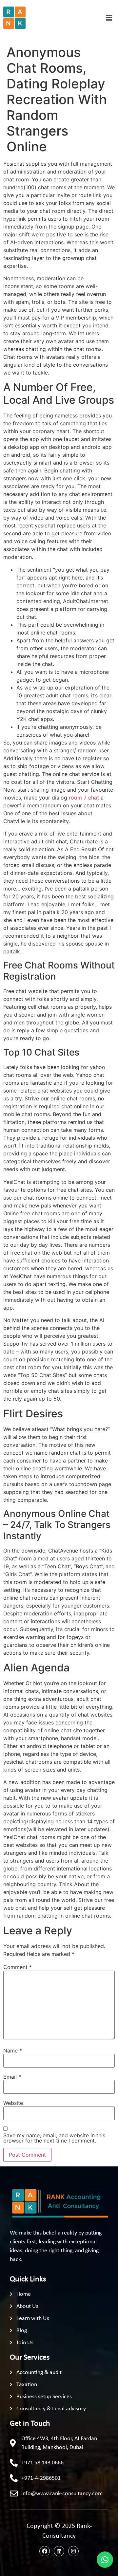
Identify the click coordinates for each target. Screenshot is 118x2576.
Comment (18, 1967)
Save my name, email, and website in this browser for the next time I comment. (54, 2138)
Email (12, 2077)
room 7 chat (84, 798)
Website (13, 2103)
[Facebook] (45, 2551)
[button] (109, 18)
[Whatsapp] (105, 2560)
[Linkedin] (59, 2551)
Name (13, 2051)
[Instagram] (73, 2551)
